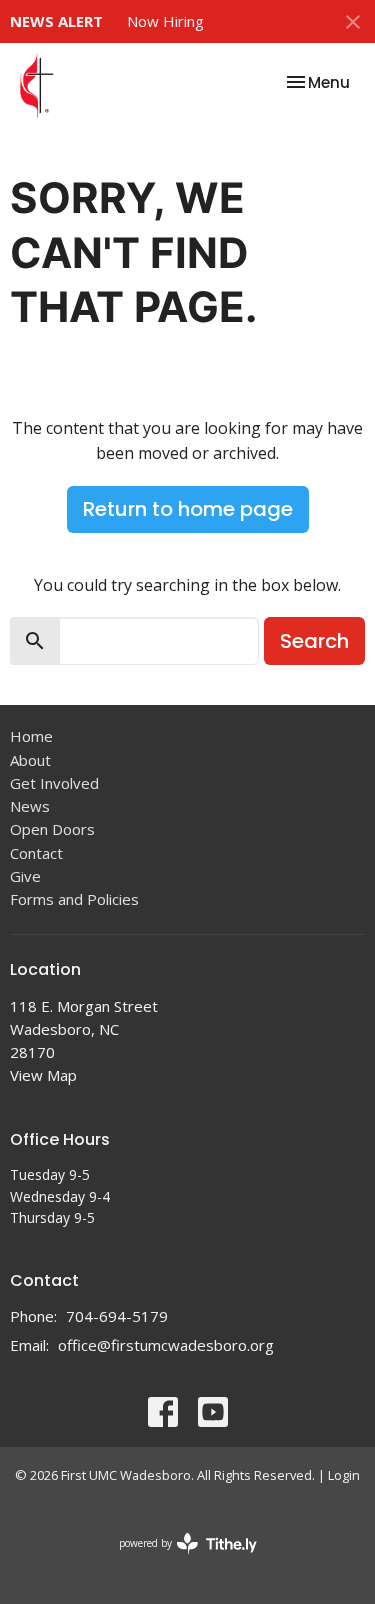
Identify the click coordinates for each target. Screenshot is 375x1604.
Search (314, 641)
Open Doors (52, 829)
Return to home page (188, 509)
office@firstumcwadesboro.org (166, 1345)
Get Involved (54, 783)
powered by (177, 1560)
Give (25, 876)
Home (31, 736)
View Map (43, 1075)
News (30, 806)
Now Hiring (165, 21)
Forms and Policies (74, 899)
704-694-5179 (117, 1316)
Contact (36, 853)
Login (344, 1475)
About (30, 760)
